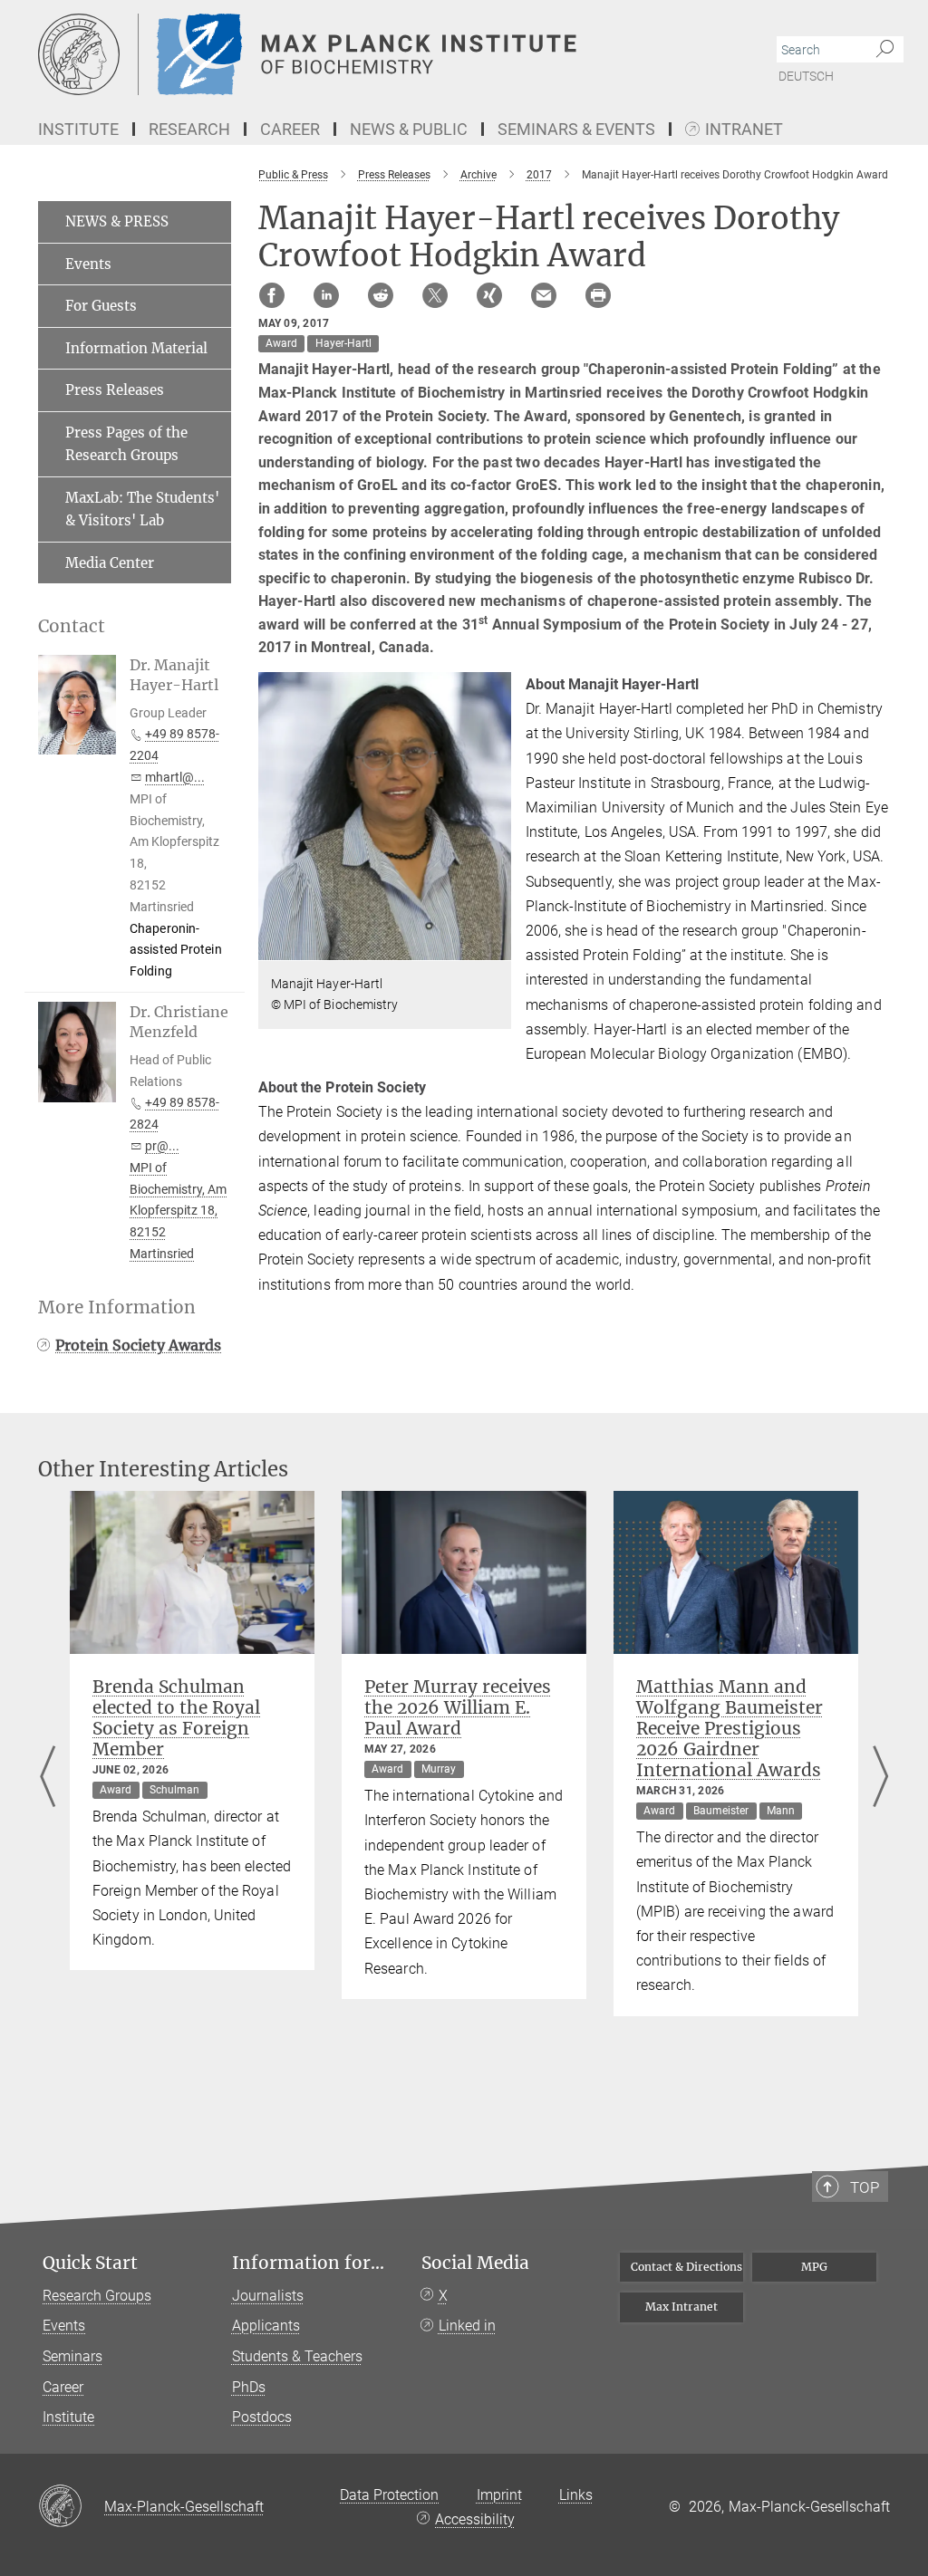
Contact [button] (72, 626)
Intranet (744, 130)
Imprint (499, 2495)
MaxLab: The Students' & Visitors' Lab (142, 509)
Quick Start (90, 2263)
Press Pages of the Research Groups (126, 444)
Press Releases (115, 390)
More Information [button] (117, 1307)
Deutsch (806, 76)
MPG (814, 2267)
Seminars (72, 2356)
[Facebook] (272, 295)
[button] (495, 947)
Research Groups (97, 2296)
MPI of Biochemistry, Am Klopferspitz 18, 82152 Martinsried (178, 1211)
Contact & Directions (686, 2267)
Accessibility (475, 2519)
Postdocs (262, 2417)
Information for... (308, 2263)
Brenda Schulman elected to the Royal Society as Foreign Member (176, 1718)
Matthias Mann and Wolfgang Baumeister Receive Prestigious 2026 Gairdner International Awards (730, 1728)
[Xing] (489, 295)
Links (576, 2495)
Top (865, 2187)
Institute (68, 2417)
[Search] (885, 50)
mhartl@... (175, 777)
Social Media (475, 2263)
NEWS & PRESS (117, 221)
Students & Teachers (297, 2356)
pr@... (162, 1146)
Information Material (136, 348)
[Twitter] (435, 295)
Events (88, 264)
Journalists (268, 2296)
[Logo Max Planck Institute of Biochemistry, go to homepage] (378, 54)
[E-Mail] (544, 295)
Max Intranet (681, 2307)
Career (63, 2387)
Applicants (266, 2326)
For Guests (101, 306)
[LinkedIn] (326, 295)
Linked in (467, 2326)
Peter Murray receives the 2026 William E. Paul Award (458, 1707)
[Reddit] (381, 295)
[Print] (598, 295)
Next (880, 1778)
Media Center (110, 563)
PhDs (249, 2387)
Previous (48, 1778)
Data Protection (389, 2495)
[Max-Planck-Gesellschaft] (71, 2507)
